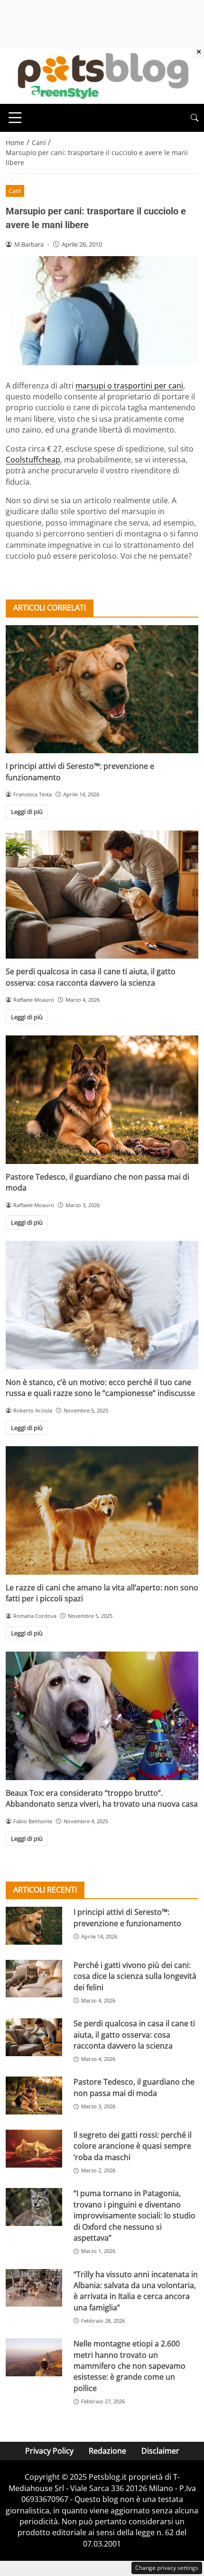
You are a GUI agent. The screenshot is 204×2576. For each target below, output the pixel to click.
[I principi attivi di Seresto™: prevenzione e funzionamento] (102, 689)
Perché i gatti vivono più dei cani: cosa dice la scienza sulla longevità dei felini (135, 1976)
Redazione (107, 2451)
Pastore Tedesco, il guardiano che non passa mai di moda (134, 2087)
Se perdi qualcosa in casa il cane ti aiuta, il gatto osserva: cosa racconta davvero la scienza (91, 977)
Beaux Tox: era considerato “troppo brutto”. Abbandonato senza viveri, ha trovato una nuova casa (102, 1798)
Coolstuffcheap (33, 460)
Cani (15, 191)
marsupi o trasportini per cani (129, 386)
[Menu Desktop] (15, 118)
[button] (195, 118)
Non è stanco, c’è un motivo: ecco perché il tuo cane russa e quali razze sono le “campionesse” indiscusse (100, 1388)
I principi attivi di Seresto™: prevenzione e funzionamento (127, 1917)
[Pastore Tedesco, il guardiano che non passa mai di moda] (102, 1100)
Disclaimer (160, 2451)
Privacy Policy (49, 2451)
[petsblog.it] (102, 75)
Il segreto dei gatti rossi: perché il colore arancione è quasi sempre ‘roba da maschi (133, 2146)
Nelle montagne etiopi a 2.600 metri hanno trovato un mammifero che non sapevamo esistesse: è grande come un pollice (130, 2366)
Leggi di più (27, 812)
